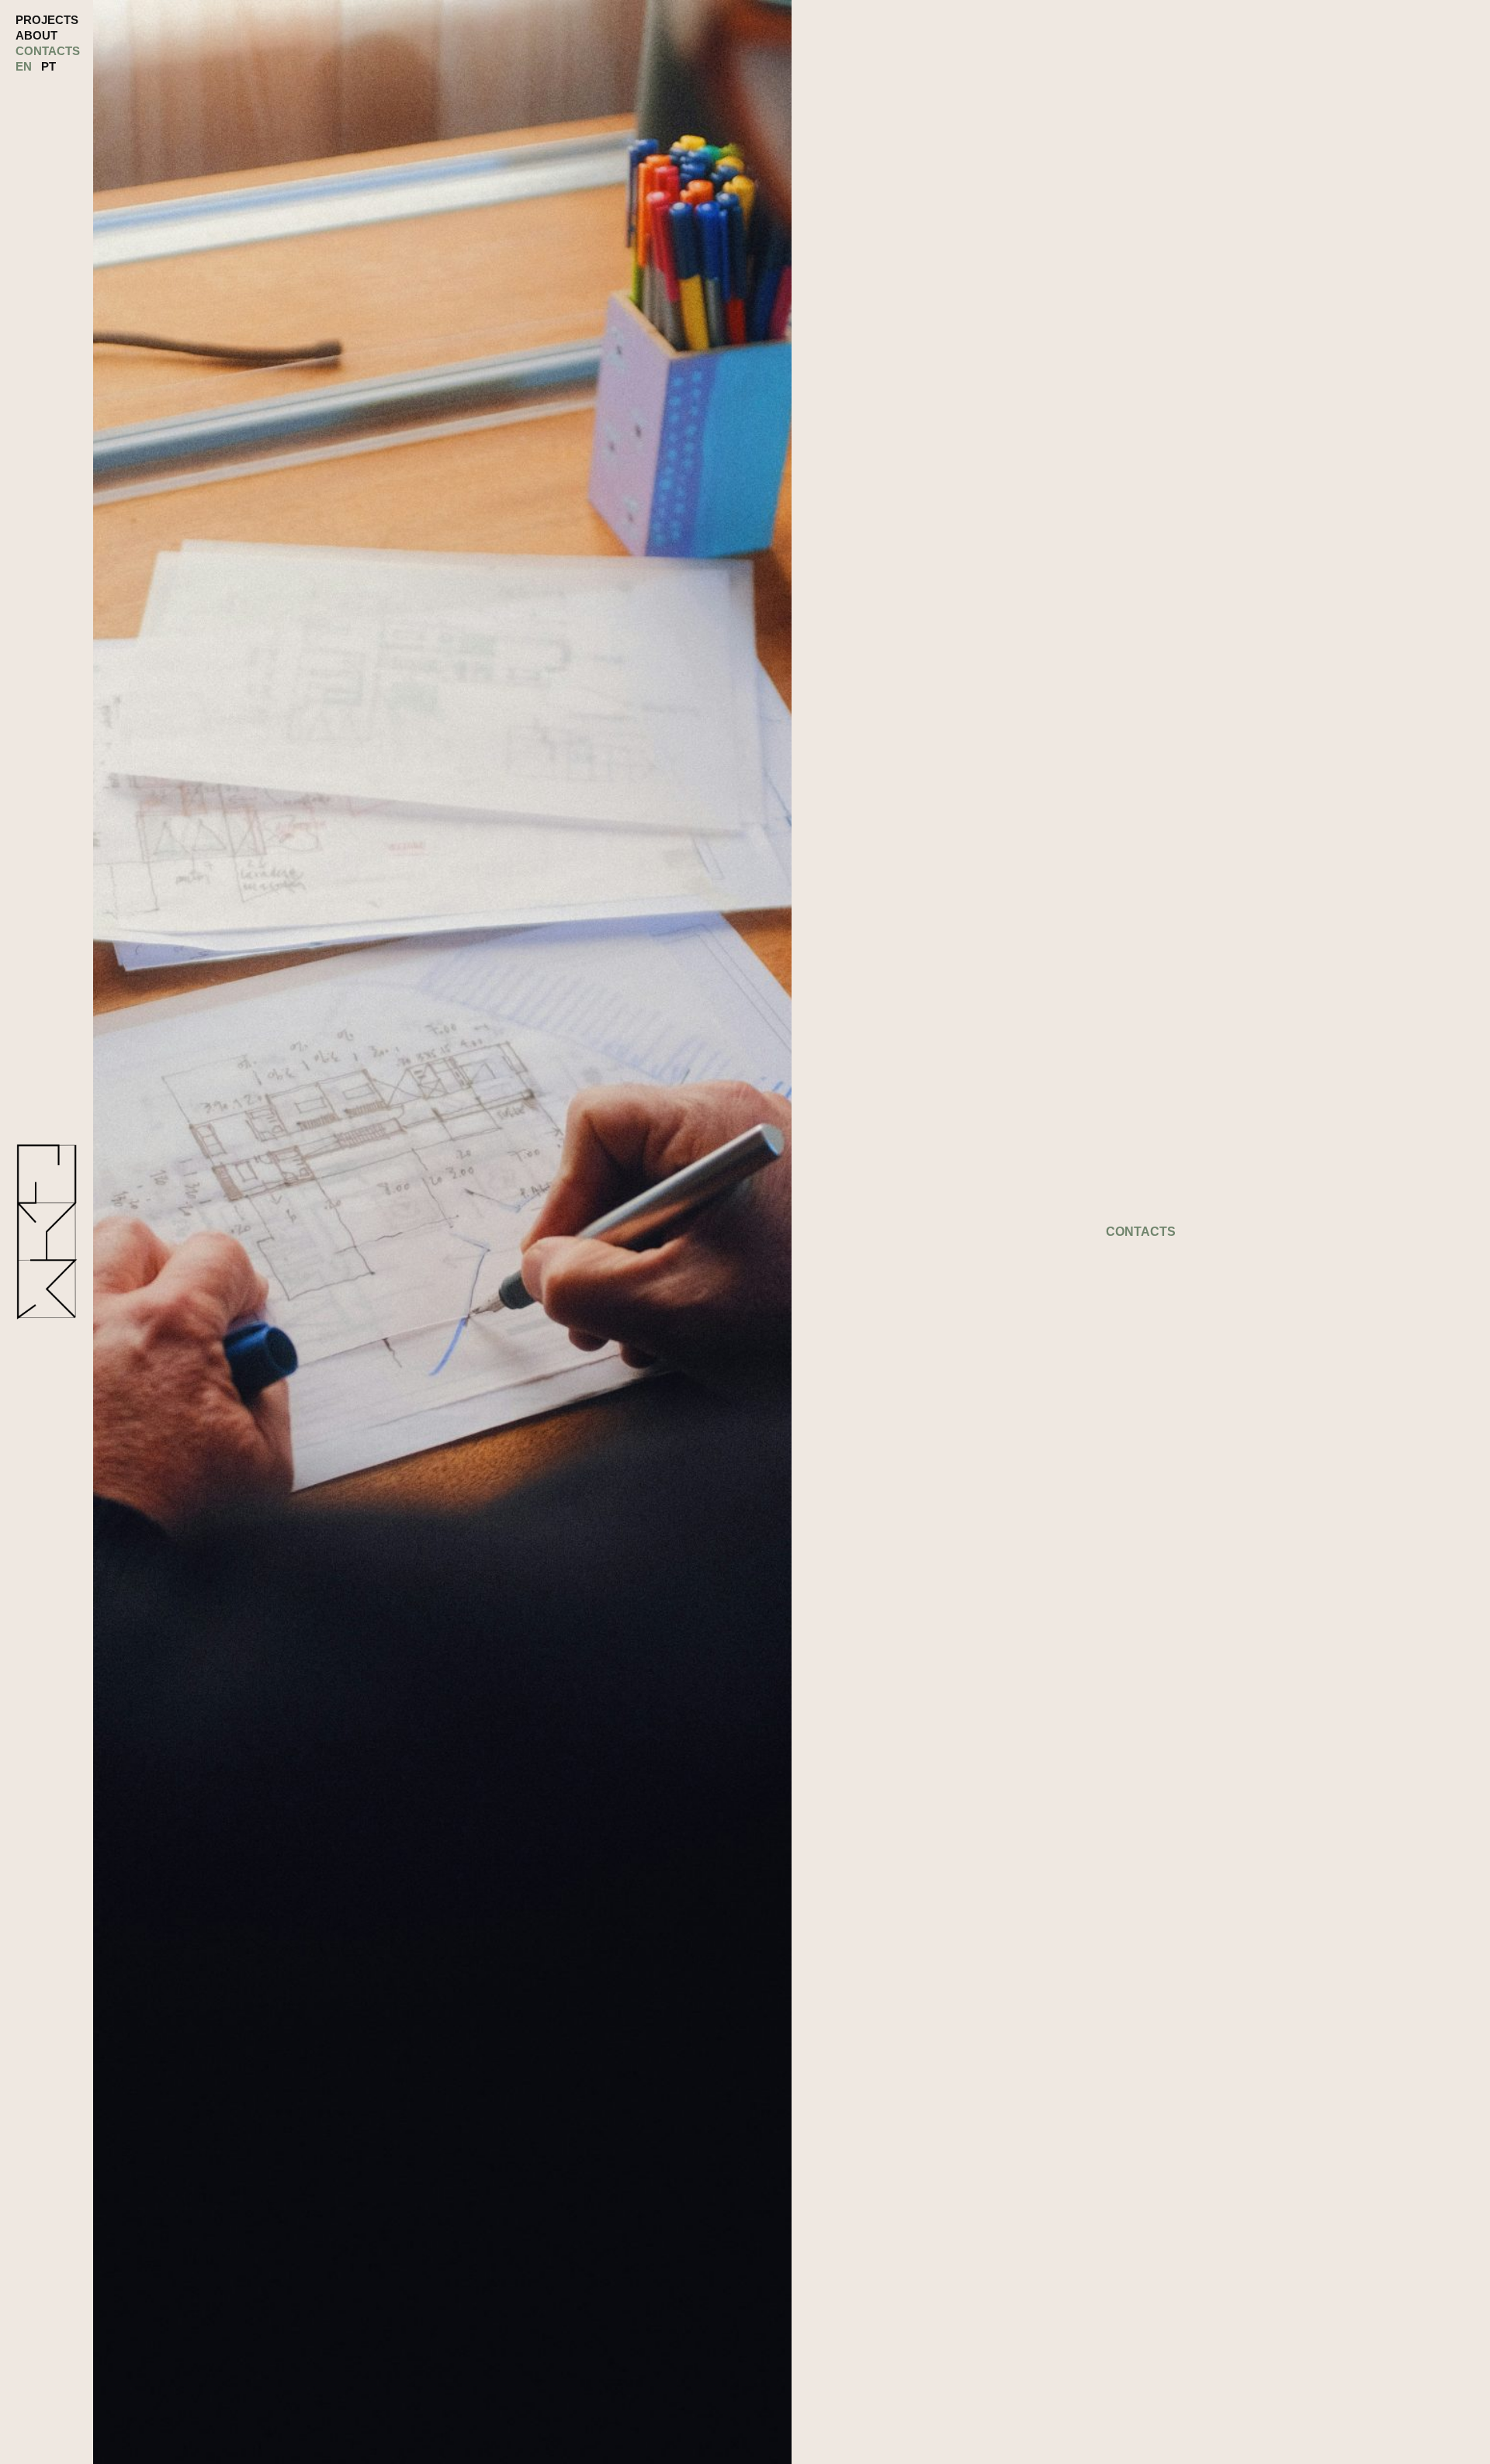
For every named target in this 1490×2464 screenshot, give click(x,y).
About (36, 35)
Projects (47, 20)
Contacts (48, 51)
